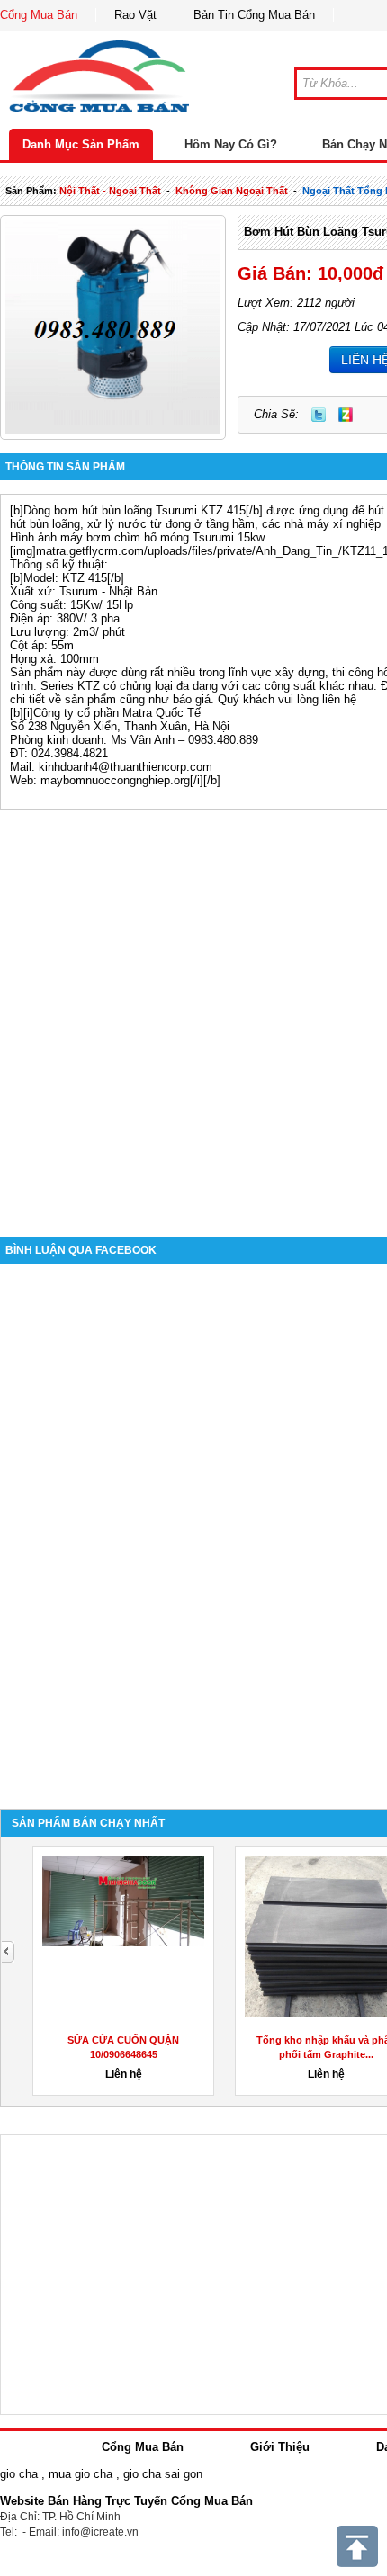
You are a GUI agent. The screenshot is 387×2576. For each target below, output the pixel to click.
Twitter (319, 415)
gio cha (19, 2474)
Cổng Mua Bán (39, 15)
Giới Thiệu (280, 2447)
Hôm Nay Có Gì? (231, 144)
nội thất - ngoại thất (110, 191)
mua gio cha (81, 2474)
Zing (346, 415)
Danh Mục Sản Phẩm (81, 144)
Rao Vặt (135, 15)
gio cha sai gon (163, 2474)
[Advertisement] (193, 1010)
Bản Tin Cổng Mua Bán (254, 15)
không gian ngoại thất (232, 191)
